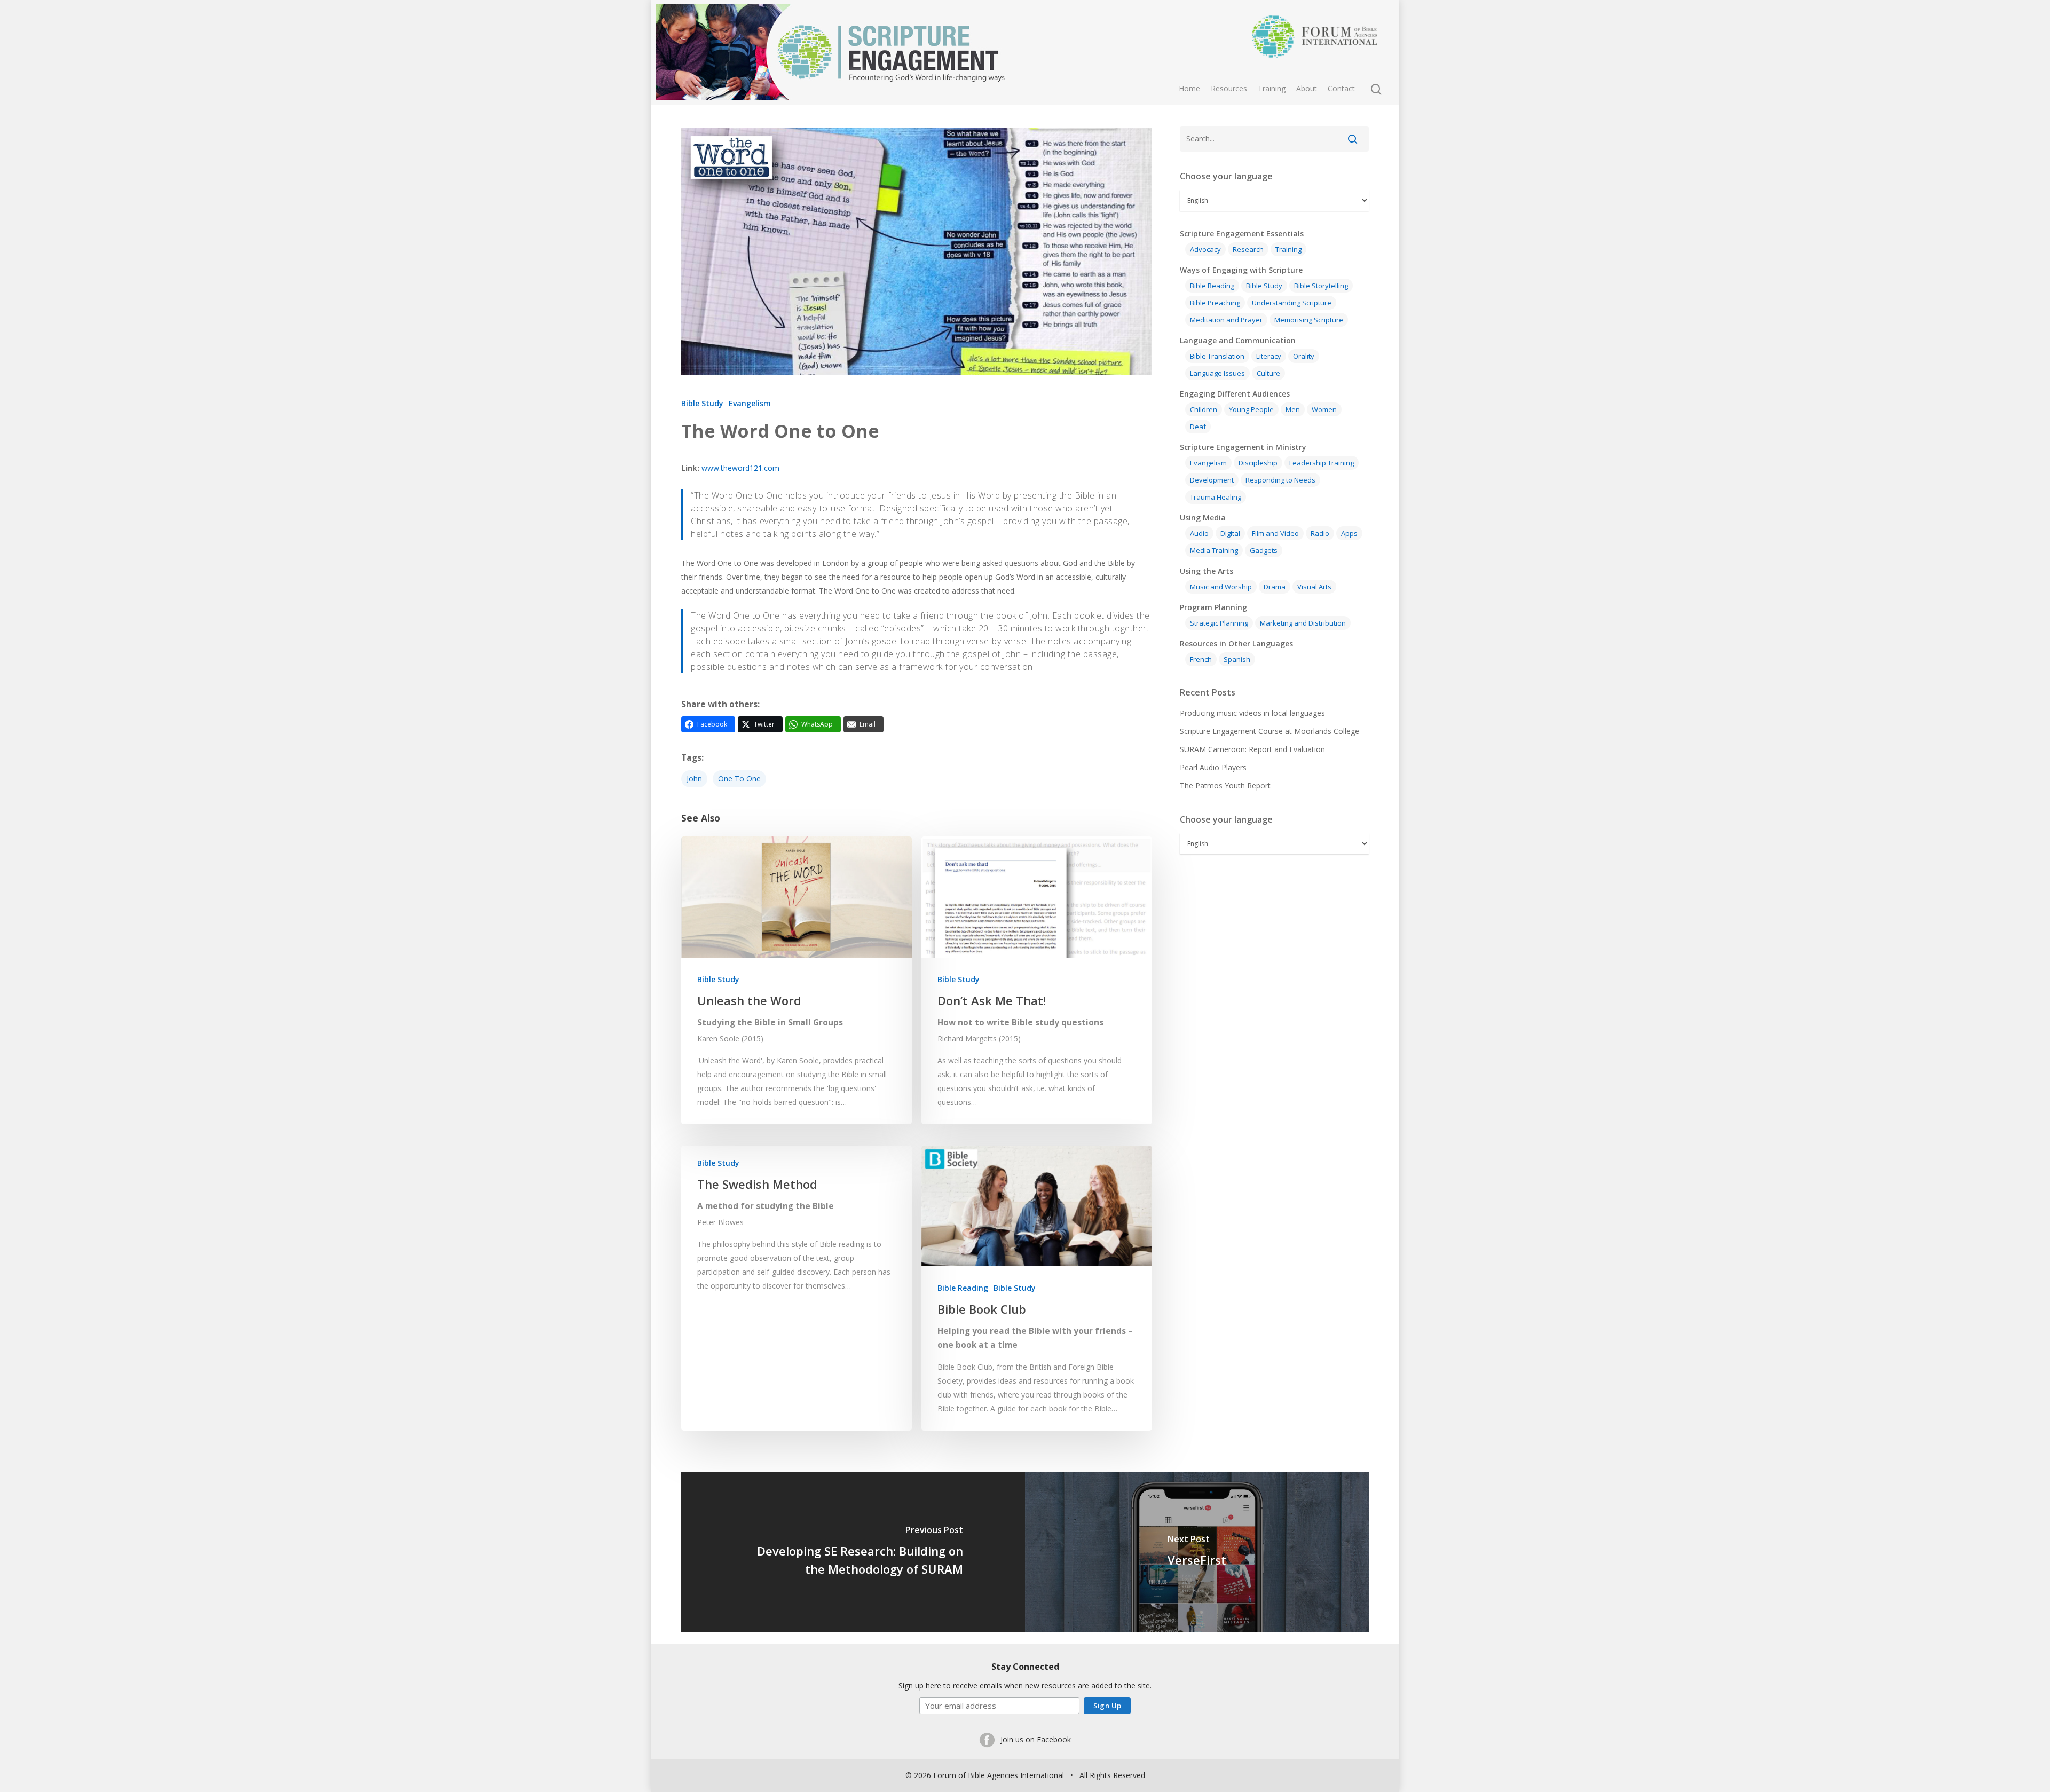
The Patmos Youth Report (1225, 786)
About (1307, 88)
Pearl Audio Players (1213, 767)
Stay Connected (1025, 1667)
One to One (739, 779)
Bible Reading (963, 1288)
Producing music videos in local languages (1252, 713)
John (694, 779)
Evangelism (750, 403)
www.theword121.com (740, 468)
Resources (1229, 88)
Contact (1341, 88)
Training (1272, 88)
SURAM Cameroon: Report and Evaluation (1252, 749)
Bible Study (702, 403)
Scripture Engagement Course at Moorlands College (1270, 731)
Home (1189, 88)
